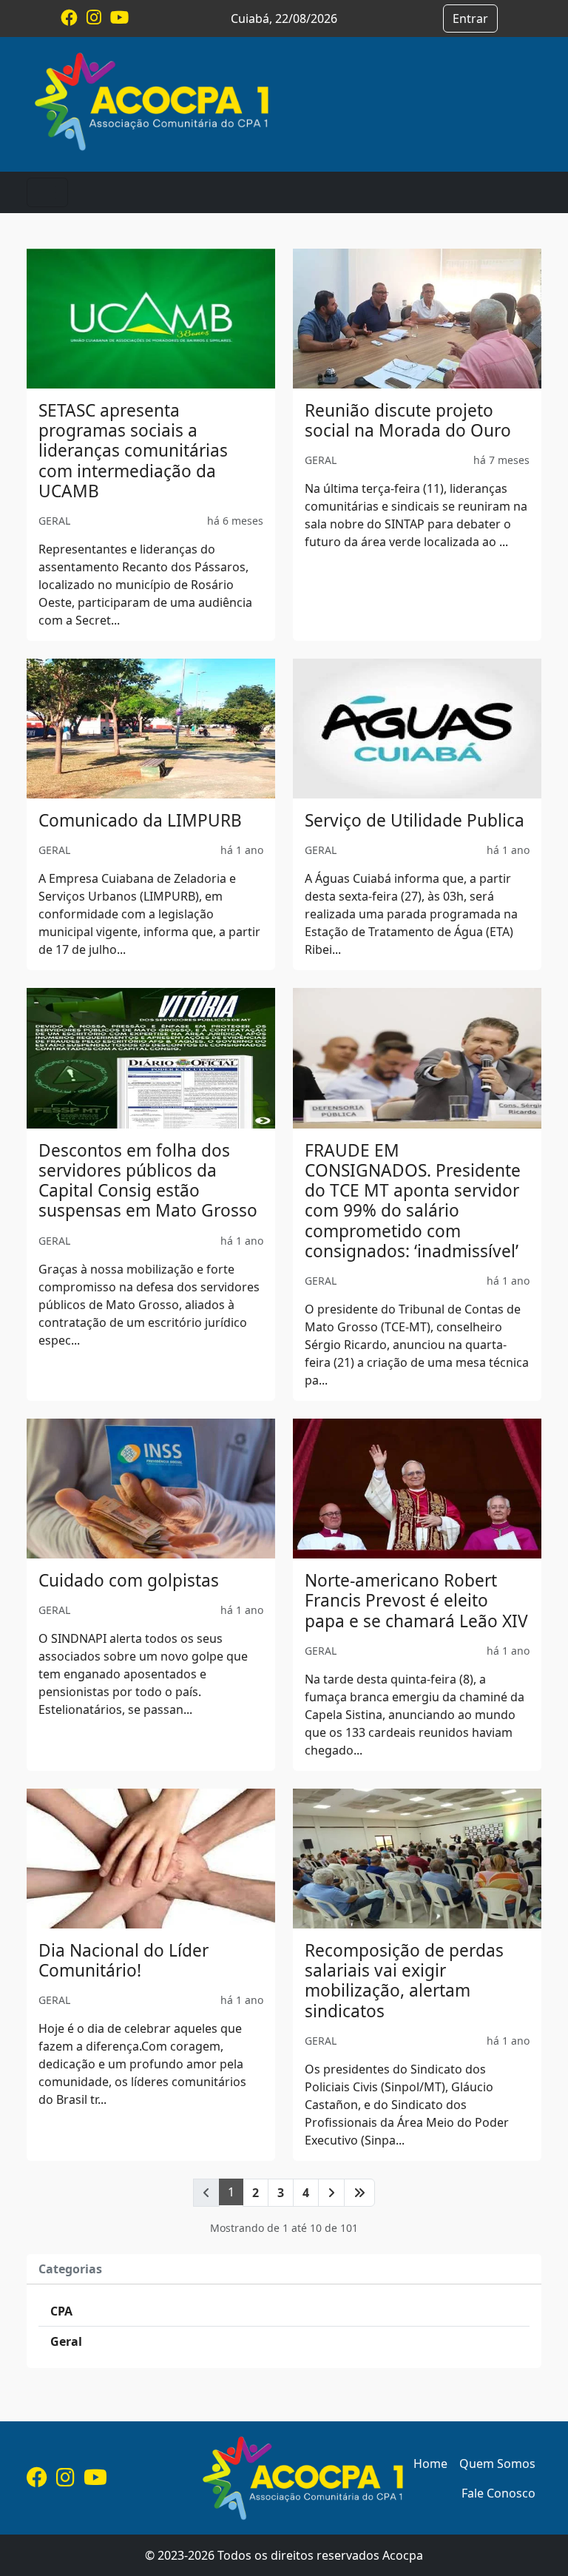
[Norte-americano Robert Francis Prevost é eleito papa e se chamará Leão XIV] (417, 1489)
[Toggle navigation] (47, 192)
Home (430, 2464)
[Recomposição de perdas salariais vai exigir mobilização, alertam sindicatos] (417, 1859)
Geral (66, 2341)
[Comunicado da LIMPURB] (151, 729)
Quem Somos (497, 2464)
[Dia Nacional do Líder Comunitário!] (151, 1859)
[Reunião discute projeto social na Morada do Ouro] (417, 319)
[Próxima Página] (331, 2193)
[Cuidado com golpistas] (151, 1489)
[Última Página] (359, 2193)
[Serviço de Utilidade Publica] (417, 729)
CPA (61, 2311)
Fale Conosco (498, 2493)
